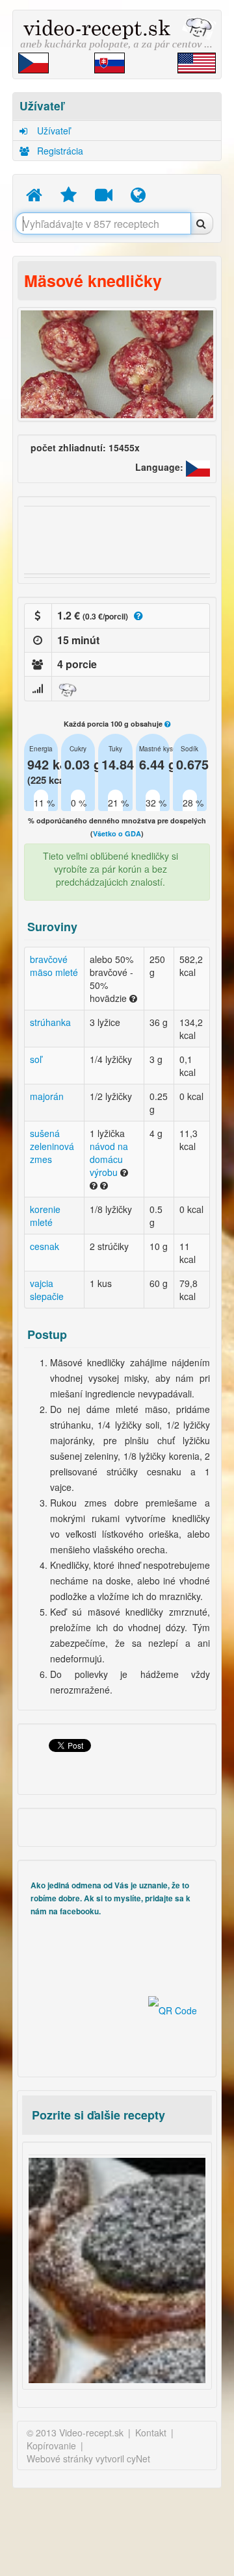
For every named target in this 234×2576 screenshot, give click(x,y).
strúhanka (50, 1022)
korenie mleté (45, 1216)
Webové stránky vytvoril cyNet (88, 2458)
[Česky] (198, 468)
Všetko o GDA (117, 833)
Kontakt (151, 2432)
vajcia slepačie (47, 1290)
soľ (36, 1059)
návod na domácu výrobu (109, 1159)
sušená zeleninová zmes (52, 1146)
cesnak (45, 1246)
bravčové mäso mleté (54, 966)
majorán (47, 1096)
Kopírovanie (51, 2445)
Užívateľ (52, 131)
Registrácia (59, 151)
